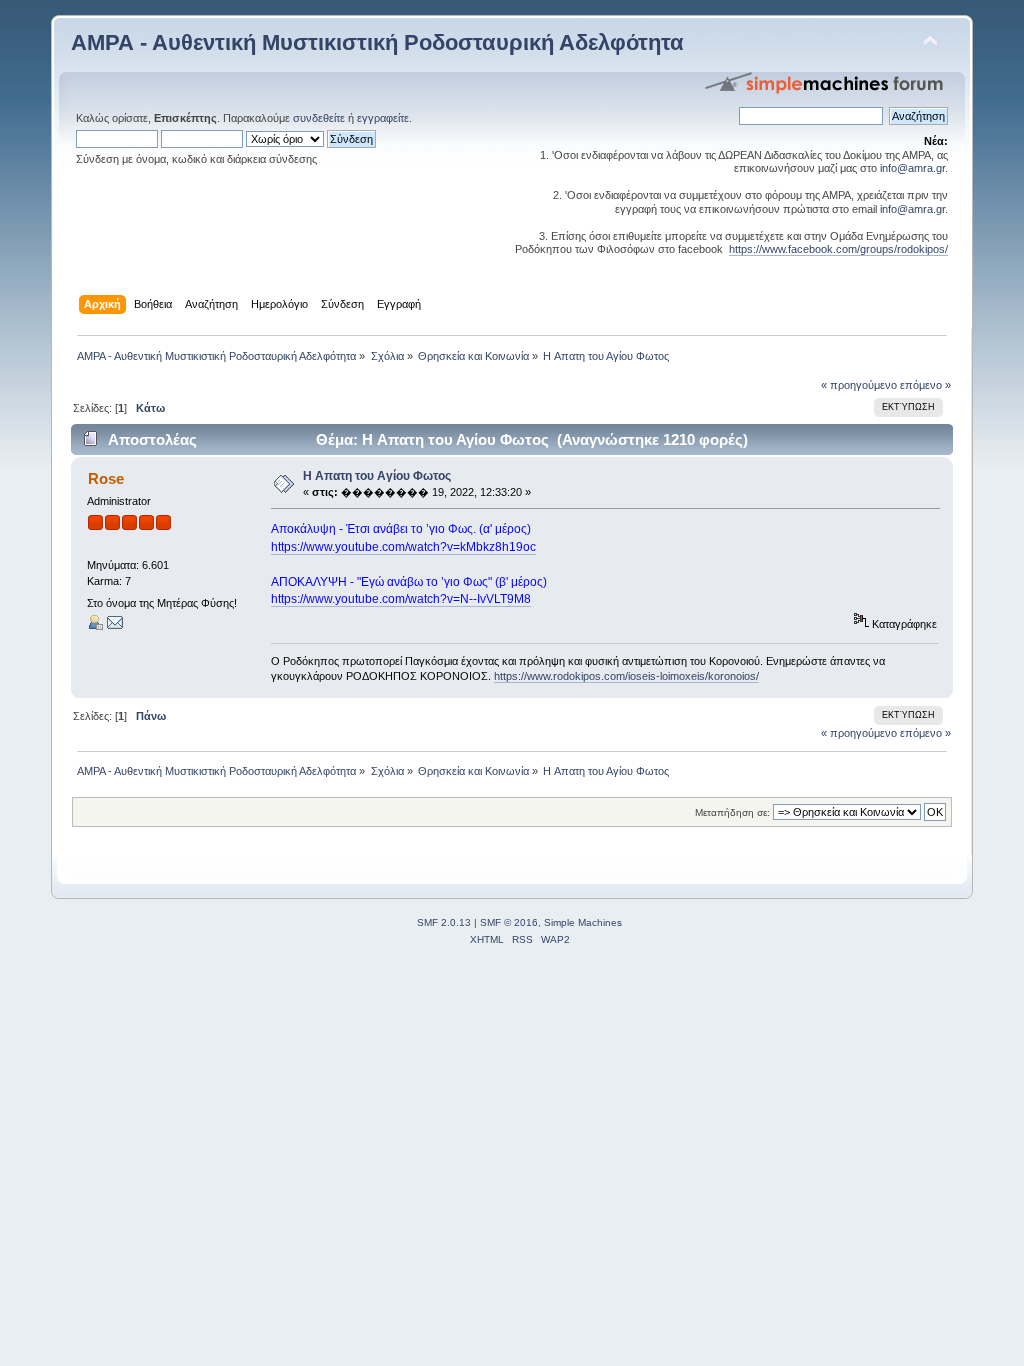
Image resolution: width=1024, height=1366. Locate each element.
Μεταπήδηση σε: (732, 812)
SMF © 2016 (509, 922)
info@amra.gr (912, 168)
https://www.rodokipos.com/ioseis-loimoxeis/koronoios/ (626, 676)
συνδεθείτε (319, 118)
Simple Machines (583, 922)
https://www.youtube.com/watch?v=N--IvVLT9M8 (401, 599)
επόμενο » (925, 385)
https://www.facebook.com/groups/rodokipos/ (838, 249)
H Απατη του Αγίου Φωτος (377, 476)
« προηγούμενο (859, 385)
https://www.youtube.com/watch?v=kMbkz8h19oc (403, 547)
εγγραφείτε (383, 118)
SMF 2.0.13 (444, 922)
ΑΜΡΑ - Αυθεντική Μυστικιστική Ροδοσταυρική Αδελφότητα (377, 42)
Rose (106, 478)
